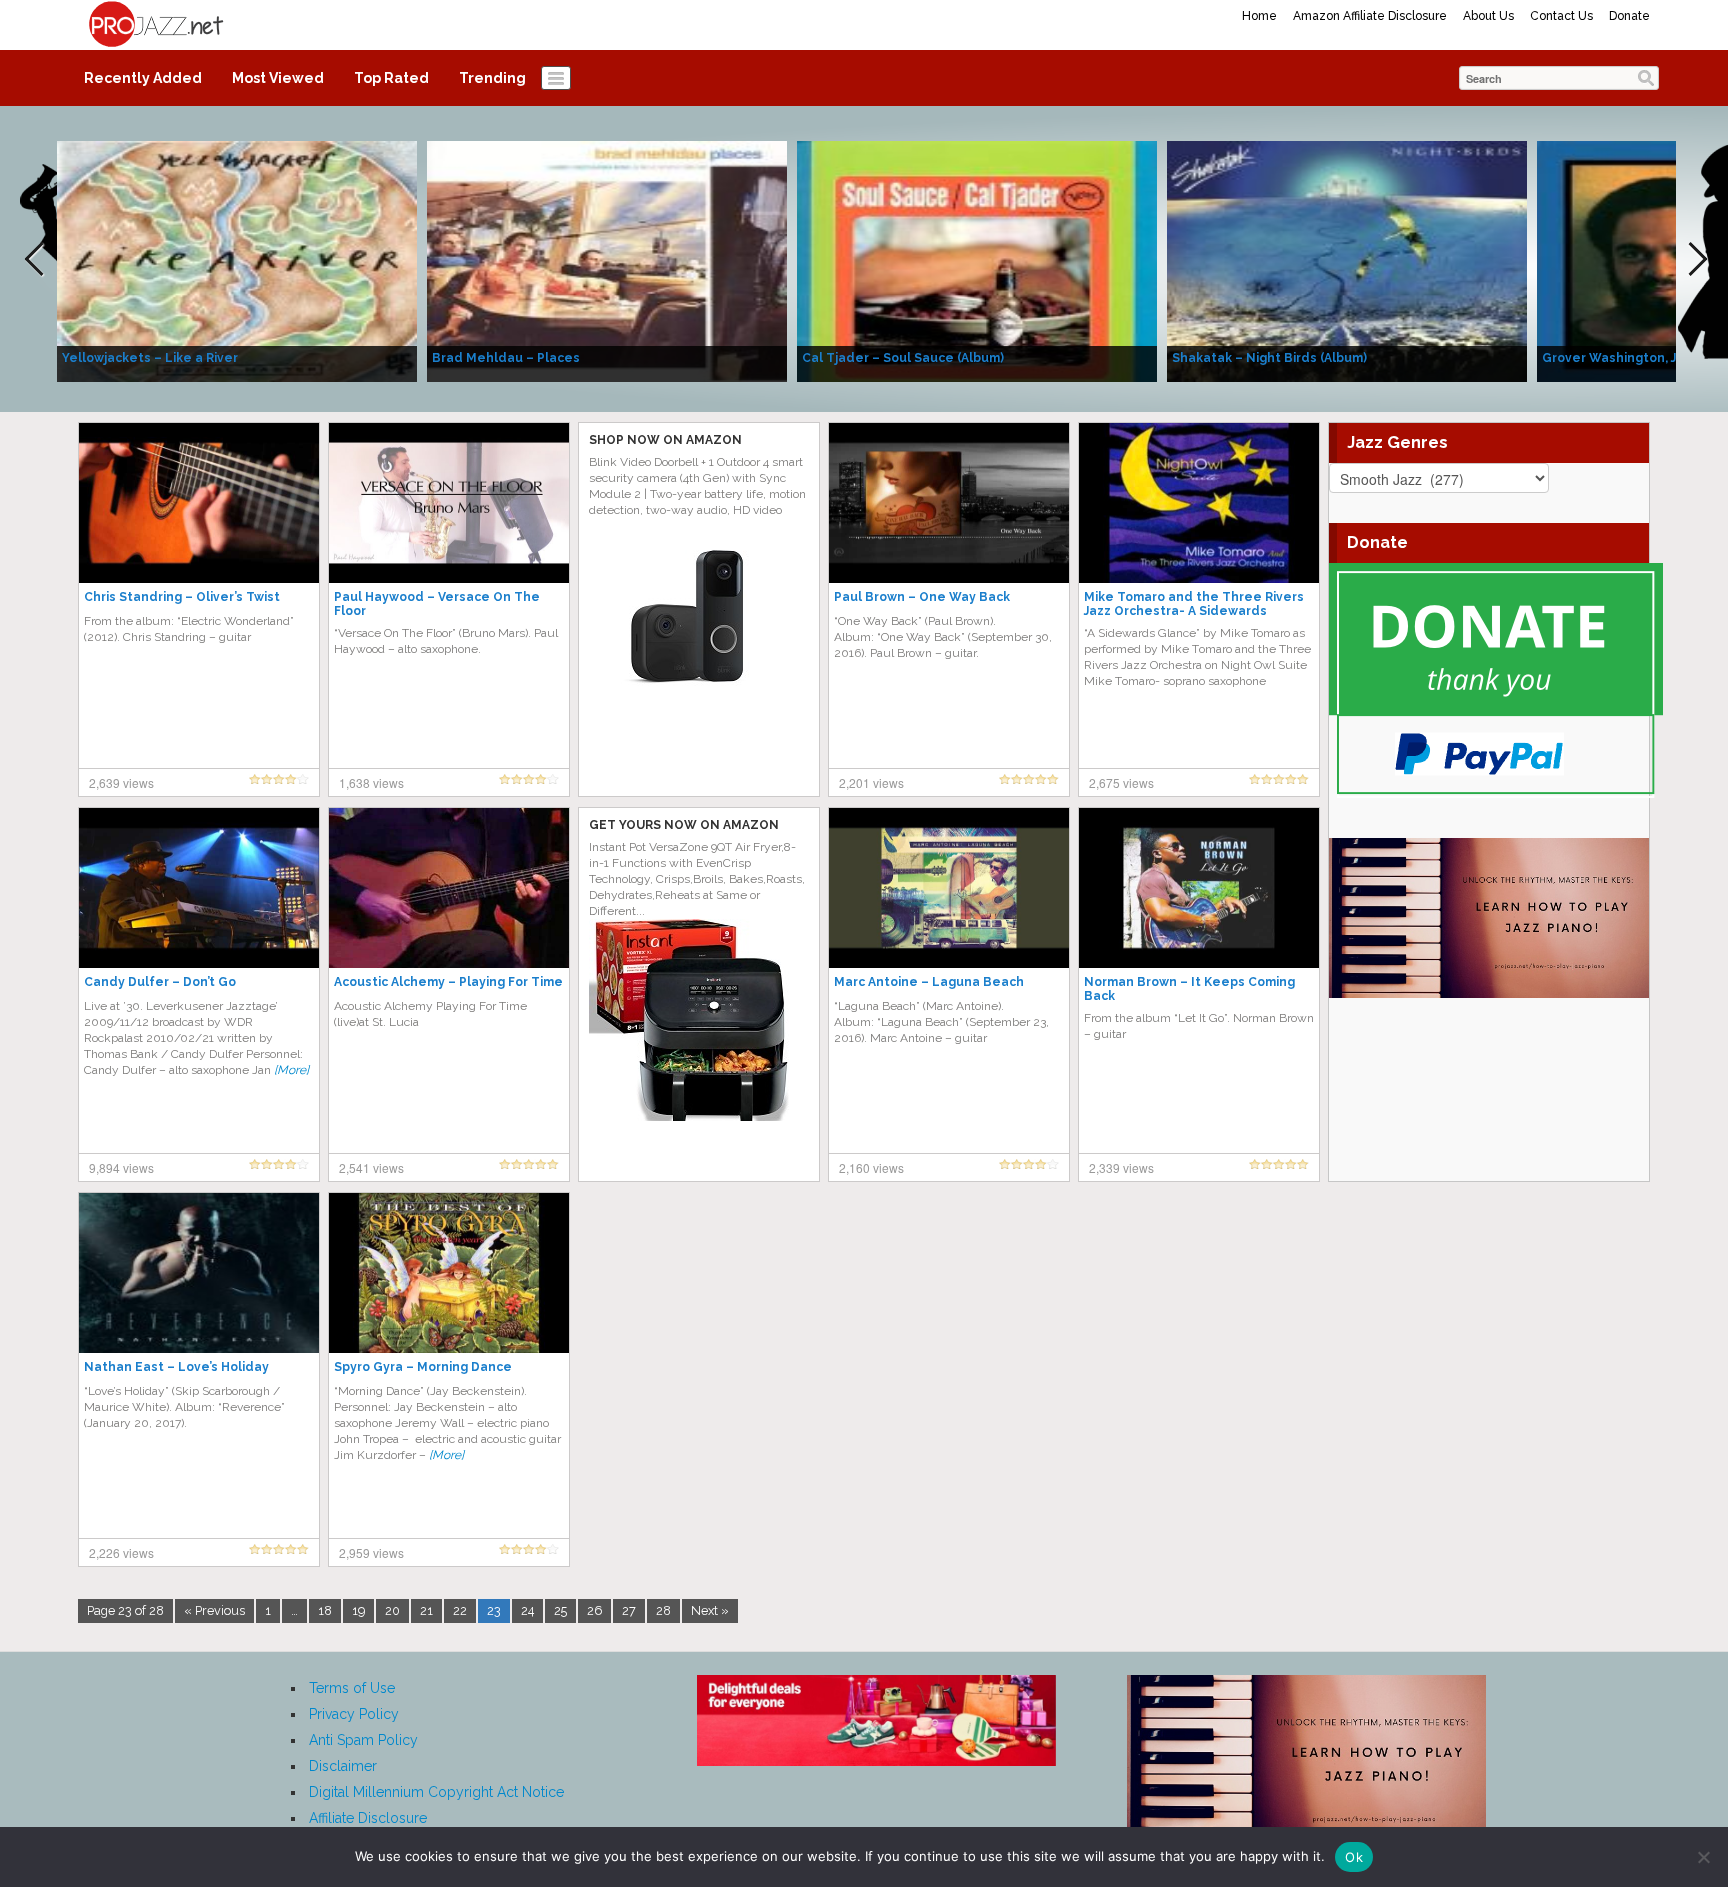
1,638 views (371, 782)
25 (560, 1610)
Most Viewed (278, 78)
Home (1259, 16)
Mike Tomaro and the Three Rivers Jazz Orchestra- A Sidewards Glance (1194, 611)
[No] (1703, 1857)
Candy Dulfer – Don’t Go (160, 982)
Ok (1354, 1857)
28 (663, 1610)
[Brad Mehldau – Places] (607, 260)
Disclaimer (343, 1766)
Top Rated (391, 78)
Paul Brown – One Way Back (922, 597)
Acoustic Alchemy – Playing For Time (448, 982)
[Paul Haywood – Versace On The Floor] (449, 502)
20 (392, 1610)
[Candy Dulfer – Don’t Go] (199, 887)
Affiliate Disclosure (368, 1818)
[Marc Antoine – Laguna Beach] (949, 887)
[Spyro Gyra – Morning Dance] (449, 1272)
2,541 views (371, 1167)
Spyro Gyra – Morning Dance (423, 1367)
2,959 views (371, 1552)
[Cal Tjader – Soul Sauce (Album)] (977, 260)
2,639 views (121, 782)
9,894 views (121, 1167)
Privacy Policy (354, 1714)
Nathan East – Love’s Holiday (176, 1367)
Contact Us (1561, 16)
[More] (291, 1070)
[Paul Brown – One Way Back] (949, 502)
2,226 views (121, 1552)
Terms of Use (352, 1688)
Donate (1629, 16)
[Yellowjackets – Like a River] (237, 260)
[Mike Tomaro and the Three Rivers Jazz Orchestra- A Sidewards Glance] (1199, 502)
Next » (710, 1610)
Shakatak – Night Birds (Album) (1269, 358)
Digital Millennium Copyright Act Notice (436, 1792)
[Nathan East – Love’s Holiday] (199, 1272)
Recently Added (143, 78)
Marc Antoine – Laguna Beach (929, 982)
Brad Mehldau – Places (506, 358)
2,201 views (871, 782)
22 (460, 1610)
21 (426, 1610)
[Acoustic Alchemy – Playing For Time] (449, 887)
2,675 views (1121, 782)
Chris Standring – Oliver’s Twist (182, 597)
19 (358, 1610)
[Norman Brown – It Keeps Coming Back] (1199, 887)
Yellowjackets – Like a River (150, 358)
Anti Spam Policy (363, 1740)
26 (594, 1610)
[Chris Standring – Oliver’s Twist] (199, 502)
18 (325, 1610)
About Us (1488, 16)
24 (527, 1610)
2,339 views (1121, 1167)
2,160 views (871, 1167)
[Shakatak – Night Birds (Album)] (1347, 260)
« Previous (214, 1610)
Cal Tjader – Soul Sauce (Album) (903, 358)
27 (629, 1610)
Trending (492, 78)
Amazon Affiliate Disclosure (1370, 16)
